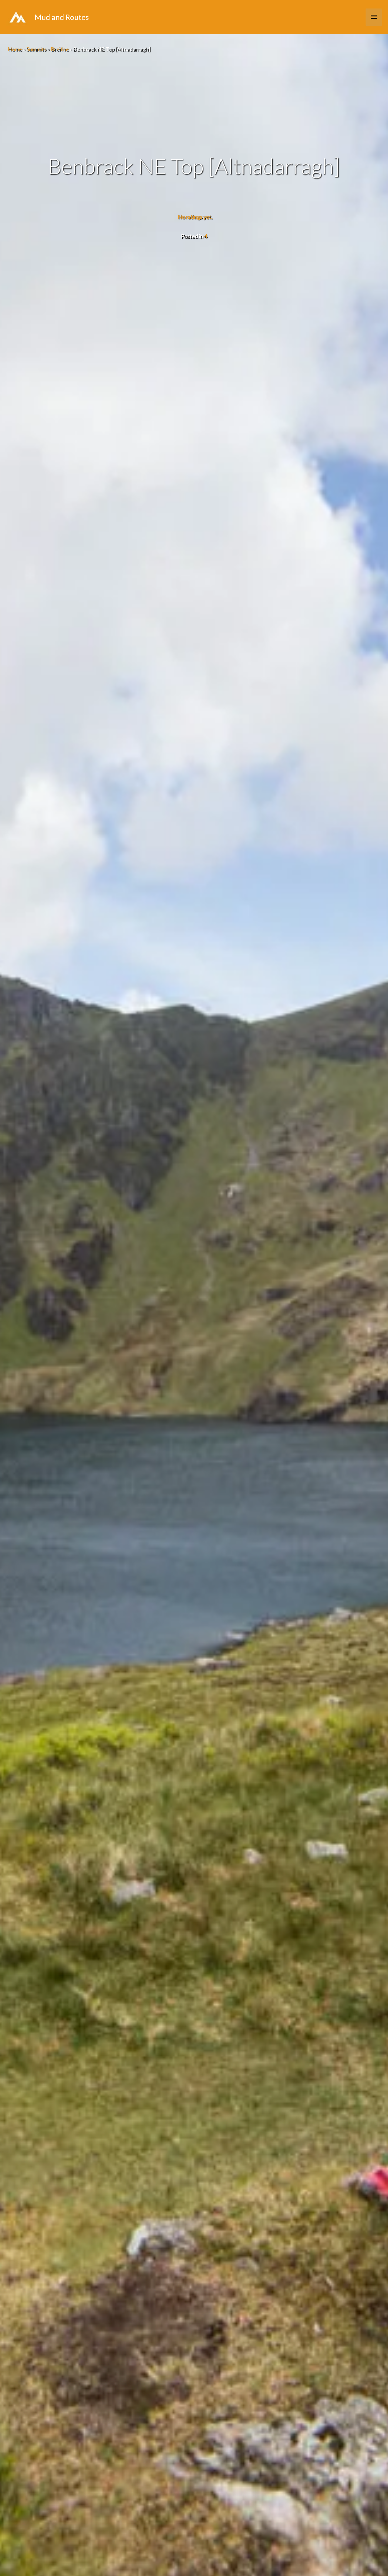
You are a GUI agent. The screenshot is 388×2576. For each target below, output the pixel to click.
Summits (36, 49)
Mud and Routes (62, 17)
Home (15, 49)
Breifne (60, 49)
